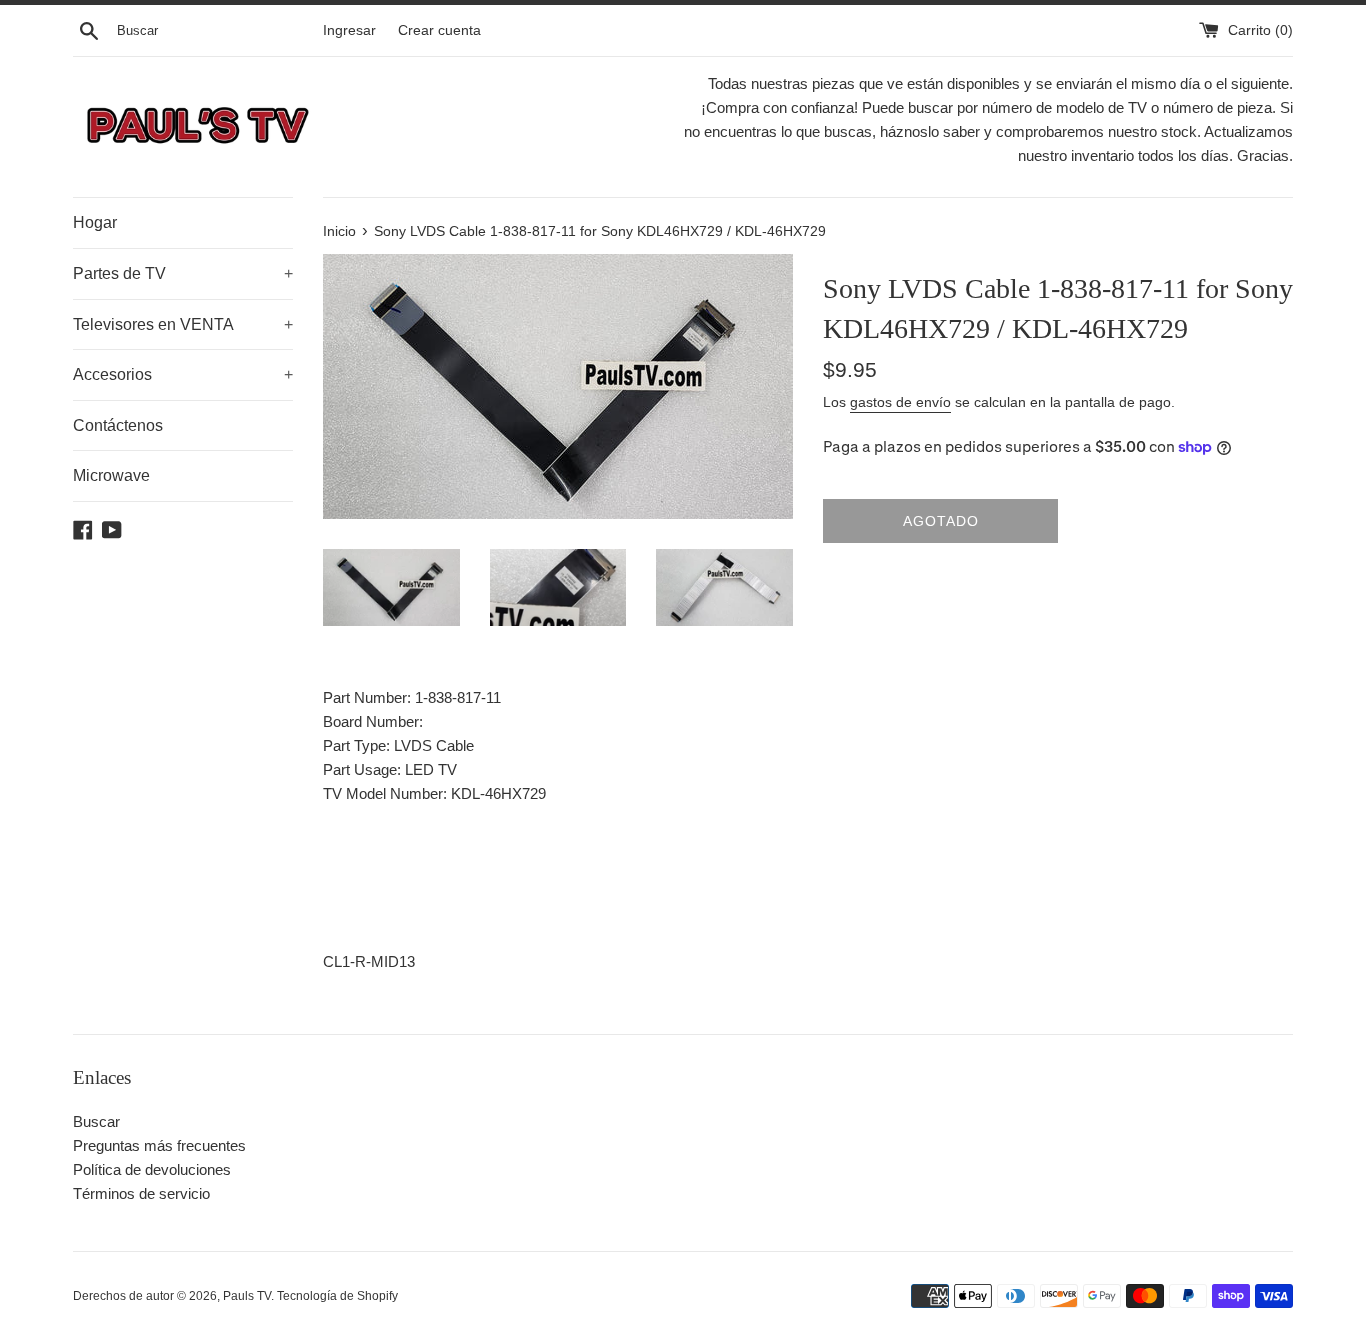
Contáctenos (118, 425)
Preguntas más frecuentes (159, 1145)
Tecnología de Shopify (337, 1296)
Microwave (111, 475)
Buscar (96, 1121)
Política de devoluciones (152, 1169)
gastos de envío (900, 402)
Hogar (95, 222)
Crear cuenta (439, 30)
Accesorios (183, 374)
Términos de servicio (141, 1193)
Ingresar (349, 30)
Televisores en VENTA (183, 324)
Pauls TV (247, 1296)
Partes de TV (183, 273)
